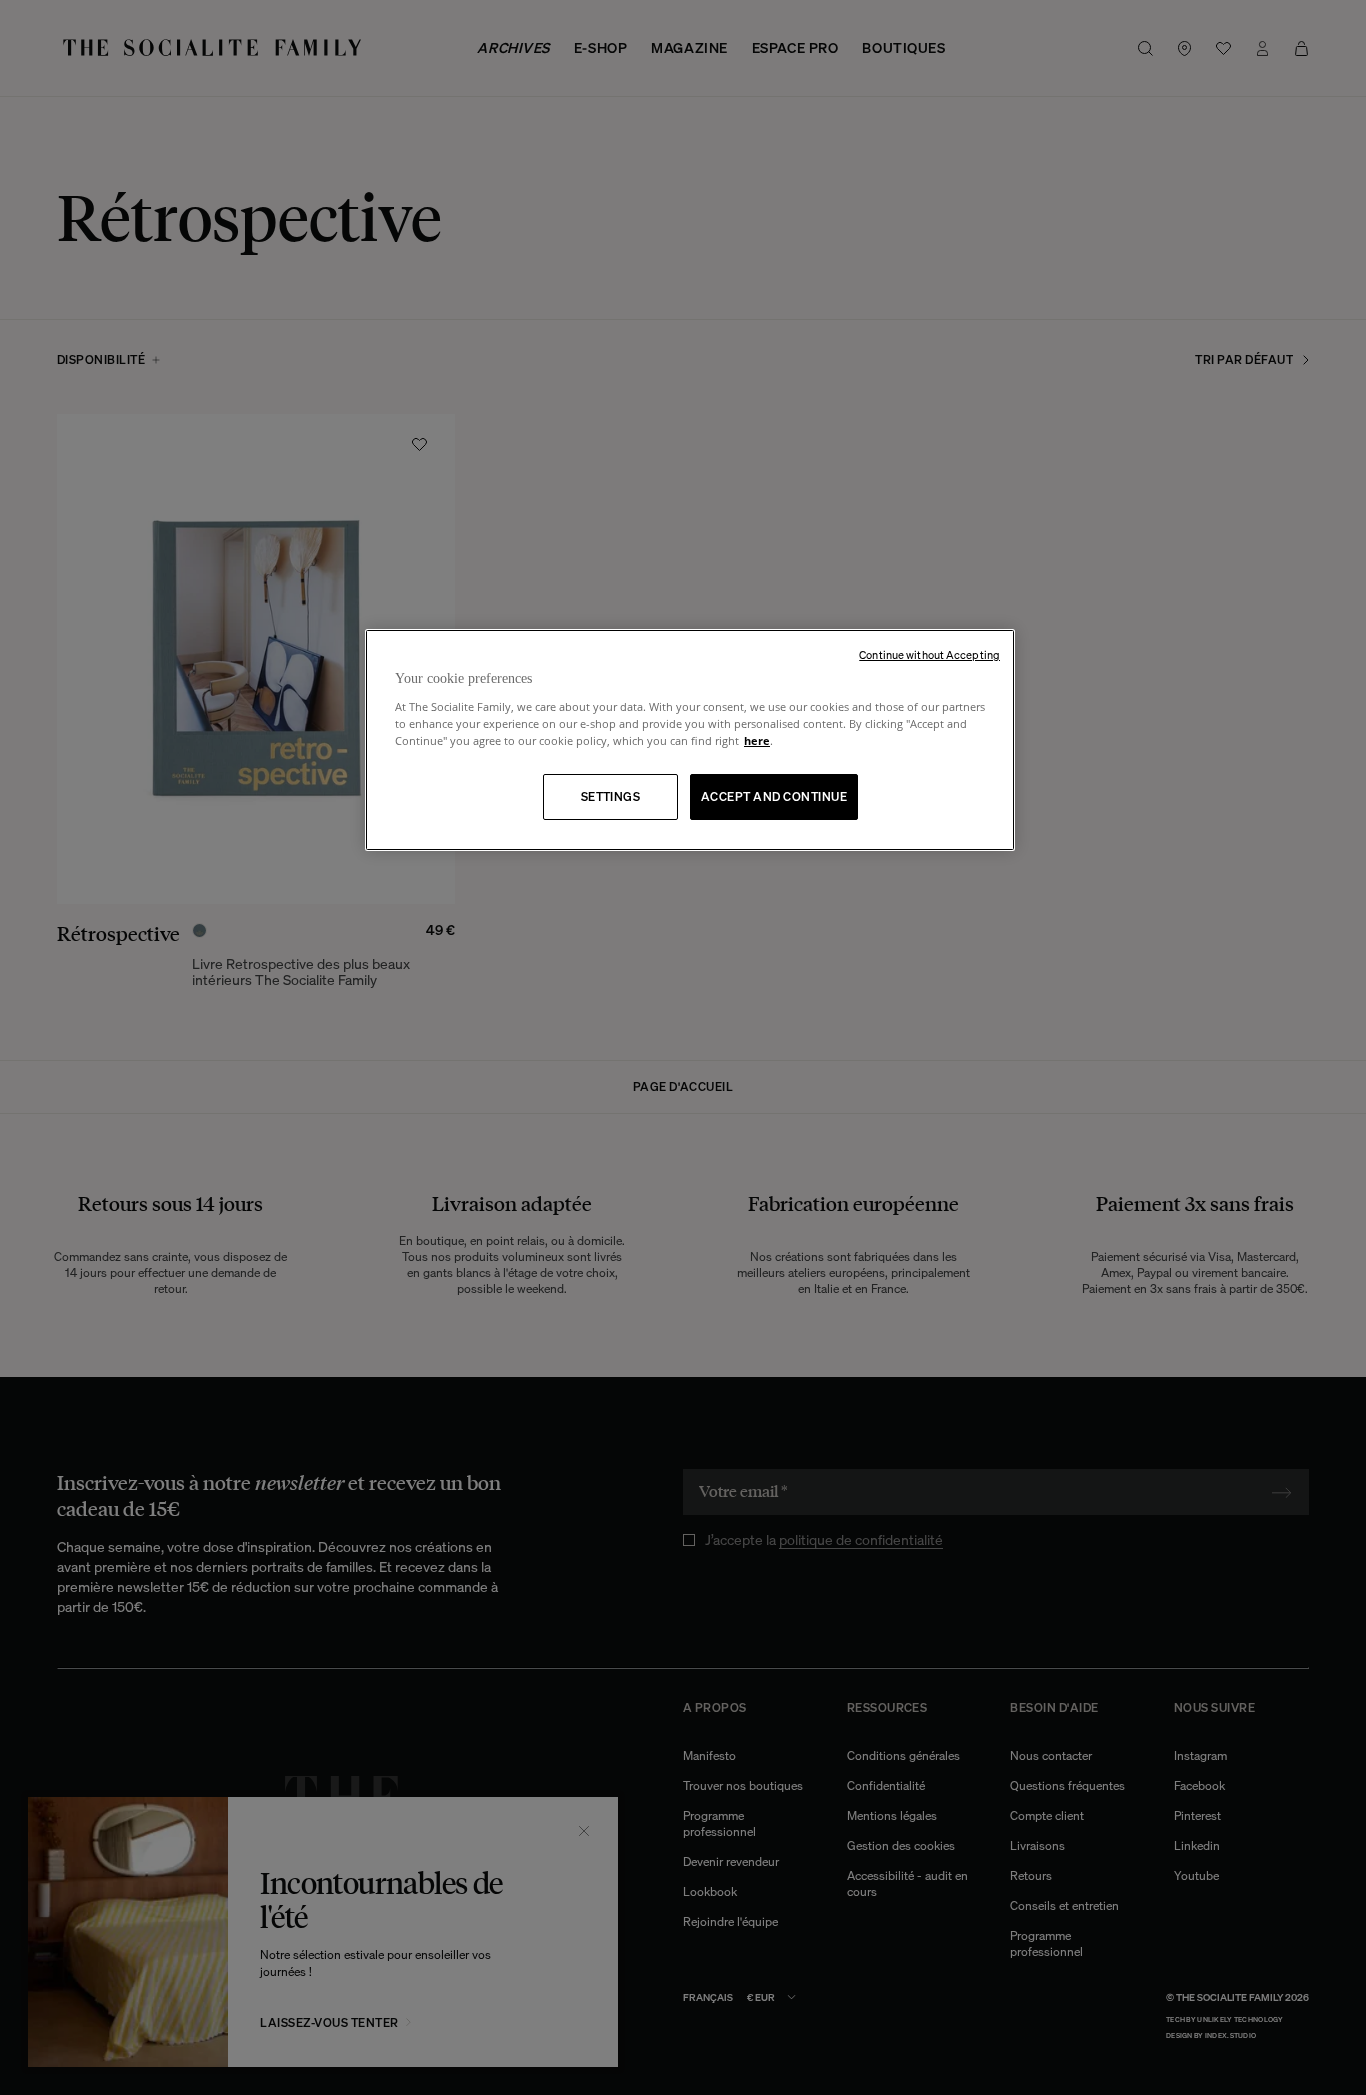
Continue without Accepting (929, 655)
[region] (690, 740)
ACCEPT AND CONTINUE (774, 796)
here (757, 740)
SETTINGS (611, 796)
